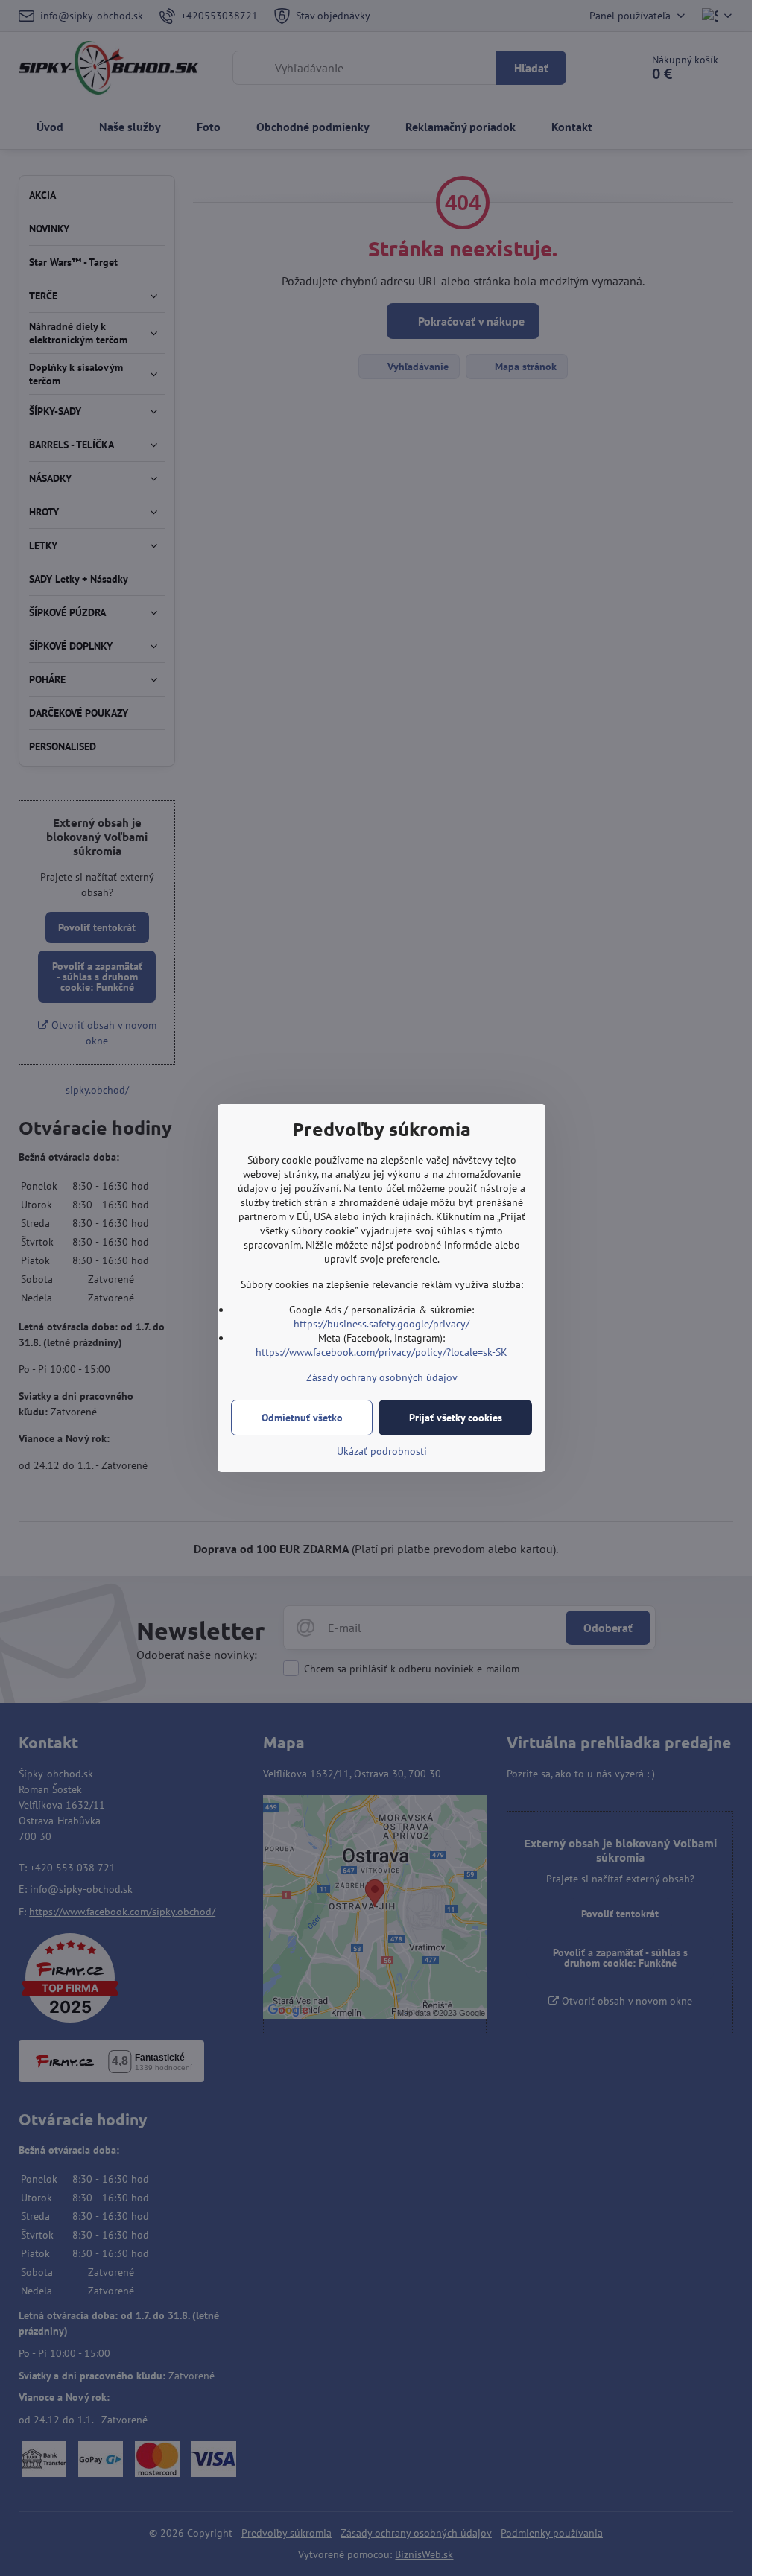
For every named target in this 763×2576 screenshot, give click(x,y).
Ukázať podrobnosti (382, 1451)
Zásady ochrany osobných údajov (382, 1377)
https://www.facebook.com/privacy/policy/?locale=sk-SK (381, 1352)
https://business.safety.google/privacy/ (381, 1324)
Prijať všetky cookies (456, 1418)
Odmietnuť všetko (302, 1418)
